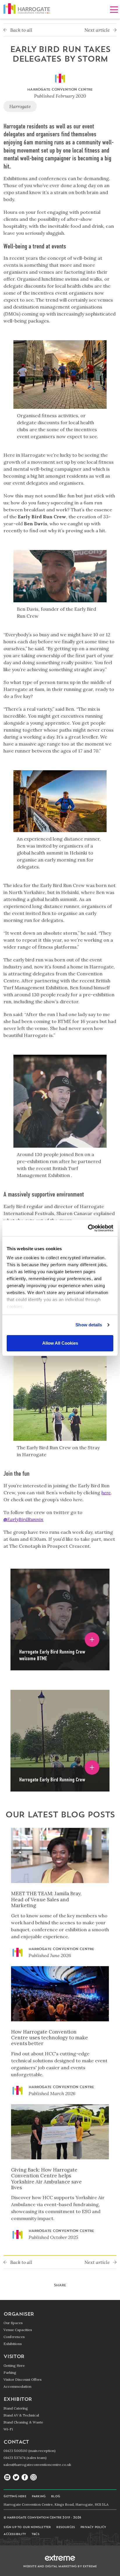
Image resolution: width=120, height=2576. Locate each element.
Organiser (19, 2314)
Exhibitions (13, 2344)
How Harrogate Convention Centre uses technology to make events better (50, 2038)
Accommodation (17, 2386)
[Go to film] (60, 1604)
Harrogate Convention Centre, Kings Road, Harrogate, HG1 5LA (56, 2504)
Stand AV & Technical (21, 2415)
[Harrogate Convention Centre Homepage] (27, 10)
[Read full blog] (60, 1859)
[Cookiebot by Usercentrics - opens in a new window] (88, 1228)
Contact (16, 2442)
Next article (98, 30)
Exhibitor (18, 2399)
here (106, 1493)
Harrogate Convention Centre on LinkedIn (7, 2478)
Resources (66, 2527)
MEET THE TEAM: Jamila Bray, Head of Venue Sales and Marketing (46, 1899)
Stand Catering (16, 2408)
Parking (10, 2372)
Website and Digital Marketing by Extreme (60, 2567)
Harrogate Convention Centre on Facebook (25, 2478)
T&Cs (35, 2534)
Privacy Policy (93, 2527)
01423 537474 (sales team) (25, 2458)
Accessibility (15, 2534)
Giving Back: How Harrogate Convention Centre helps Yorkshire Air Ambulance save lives (46, 2179)
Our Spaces (13, 2323)
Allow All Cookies (60, 1343)
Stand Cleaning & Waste (23, 2422)
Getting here (15, 2497)
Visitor (14, 2357)
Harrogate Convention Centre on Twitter (16, 2478)
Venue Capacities (18, 2330)
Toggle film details (92, 1640)
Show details (89, 1325)
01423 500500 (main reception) (30, 2451)
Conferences (14, 2337)
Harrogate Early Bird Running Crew (52, 1779)
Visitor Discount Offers (23, 2379)
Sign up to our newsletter (27, 2527)
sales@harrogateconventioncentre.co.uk (37, 2465)
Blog (55, 2497)
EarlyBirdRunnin (23, 1519)
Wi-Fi (8, 2429)
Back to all (21, 30)
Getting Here (14, 2365)
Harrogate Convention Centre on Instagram (33, 2478)
